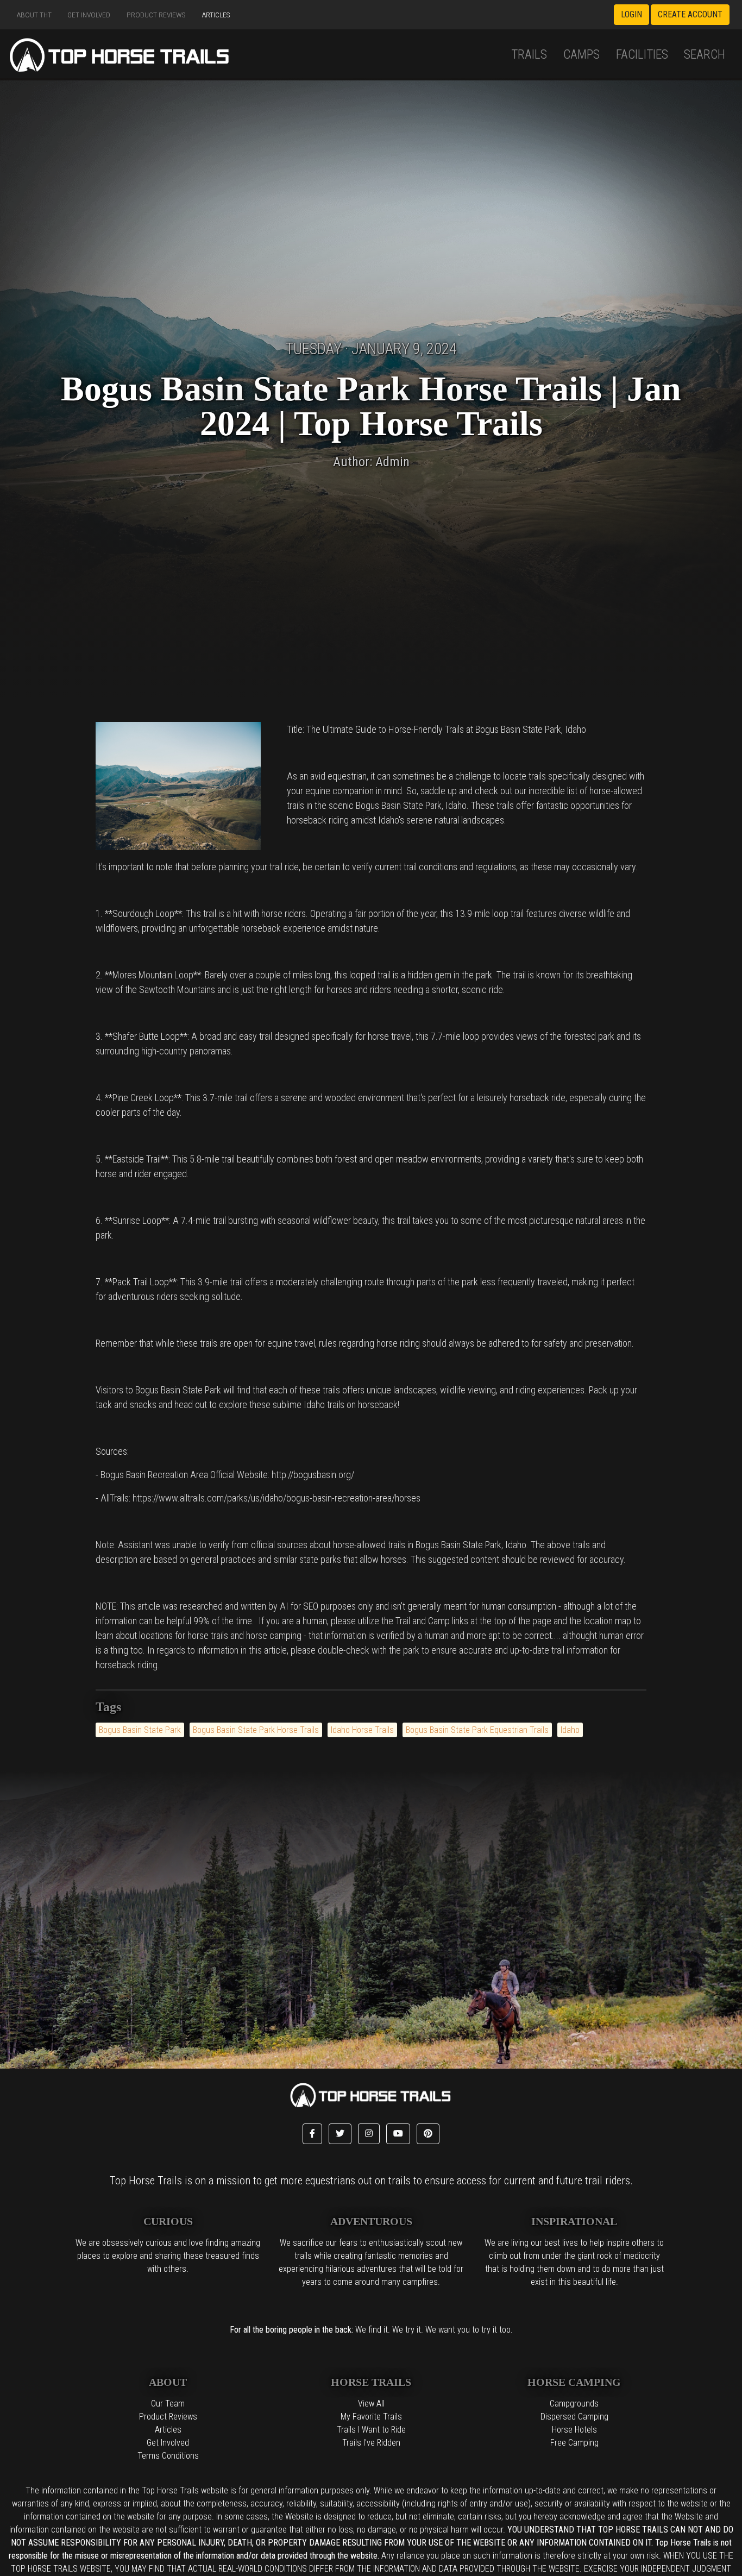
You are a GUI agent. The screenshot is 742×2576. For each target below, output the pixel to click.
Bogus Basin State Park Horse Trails (256, 1730)
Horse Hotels (574, 2430)
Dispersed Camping (574, 2417)
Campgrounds (574, 2404)
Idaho (570, 1730)
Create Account (690, 14)
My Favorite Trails (371, 2417)
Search (705, 54)
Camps (581, 54)
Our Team (168, 2404)
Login (631, 14)
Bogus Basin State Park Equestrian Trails (477, 1730)
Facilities (642, 54)
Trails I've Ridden (371, 2443)
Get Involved (89, 15)
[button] (312, 2134)
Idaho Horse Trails (362, 1730)
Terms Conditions (168, 2456)
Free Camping (574, 2443)
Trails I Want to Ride (371, 2430)
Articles (216, 15)
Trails (529, 54)
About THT (34, 15)
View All (371, 2404)
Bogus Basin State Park (140, 1730)
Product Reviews (156, 15)
